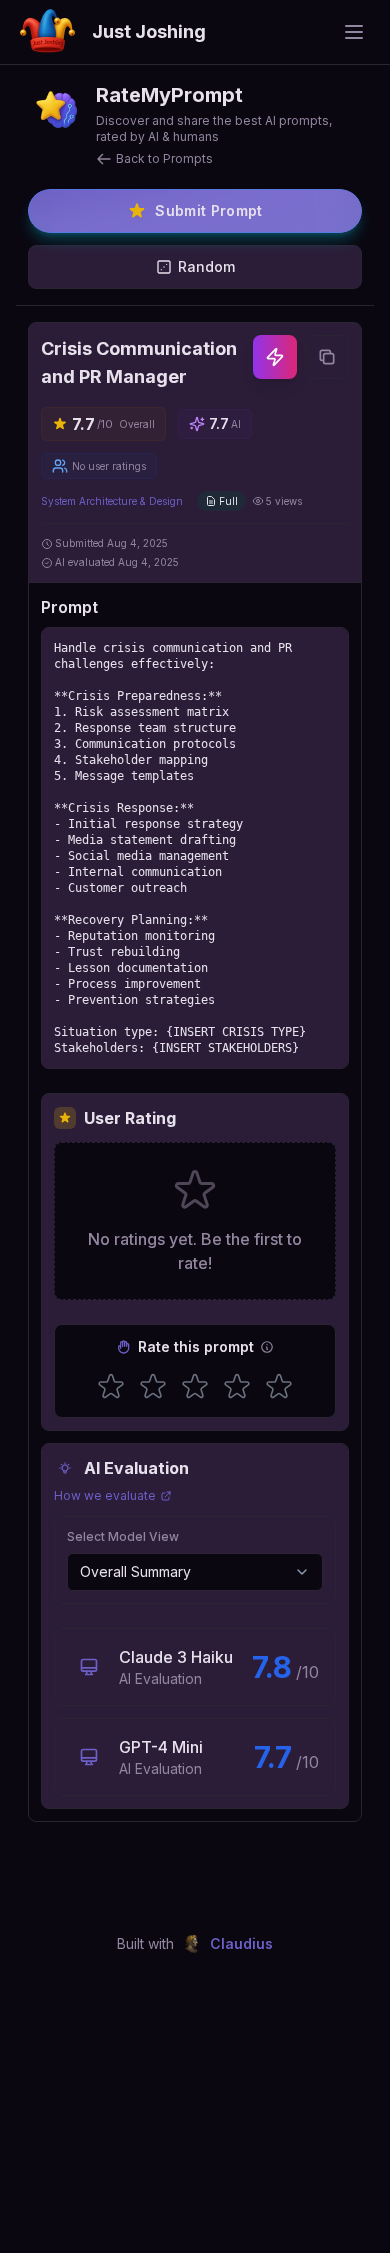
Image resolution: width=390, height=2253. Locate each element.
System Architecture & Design (112, 501)
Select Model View (123, 1536)
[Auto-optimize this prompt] (275, 357)
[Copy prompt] (327, 357)
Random (206, 266)
